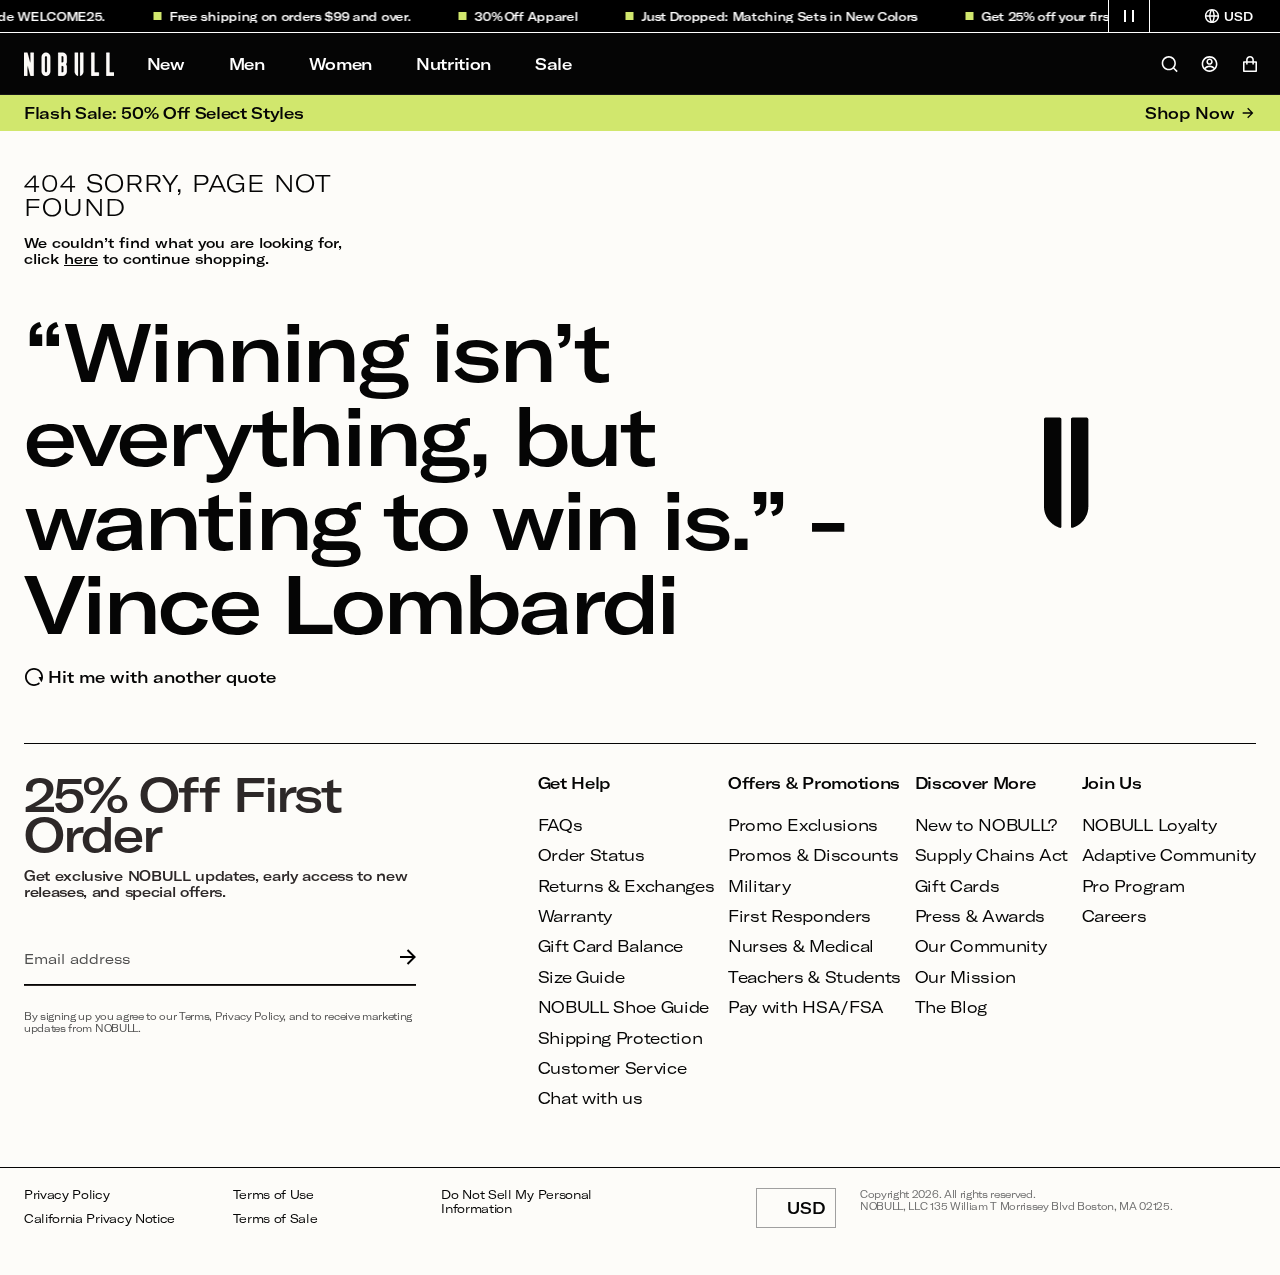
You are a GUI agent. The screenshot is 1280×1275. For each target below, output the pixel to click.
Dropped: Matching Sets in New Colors (786, 16)
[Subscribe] (403, 959)
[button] (1129, 16)
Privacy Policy (67, 1194)
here (81, 258)
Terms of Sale (275, 1218)
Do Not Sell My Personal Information (516, 1201)
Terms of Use (273, 1194)
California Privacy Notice (99, 1218)
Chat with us (590, 1097)
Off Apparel (533, 16)
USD (811, 1213)
